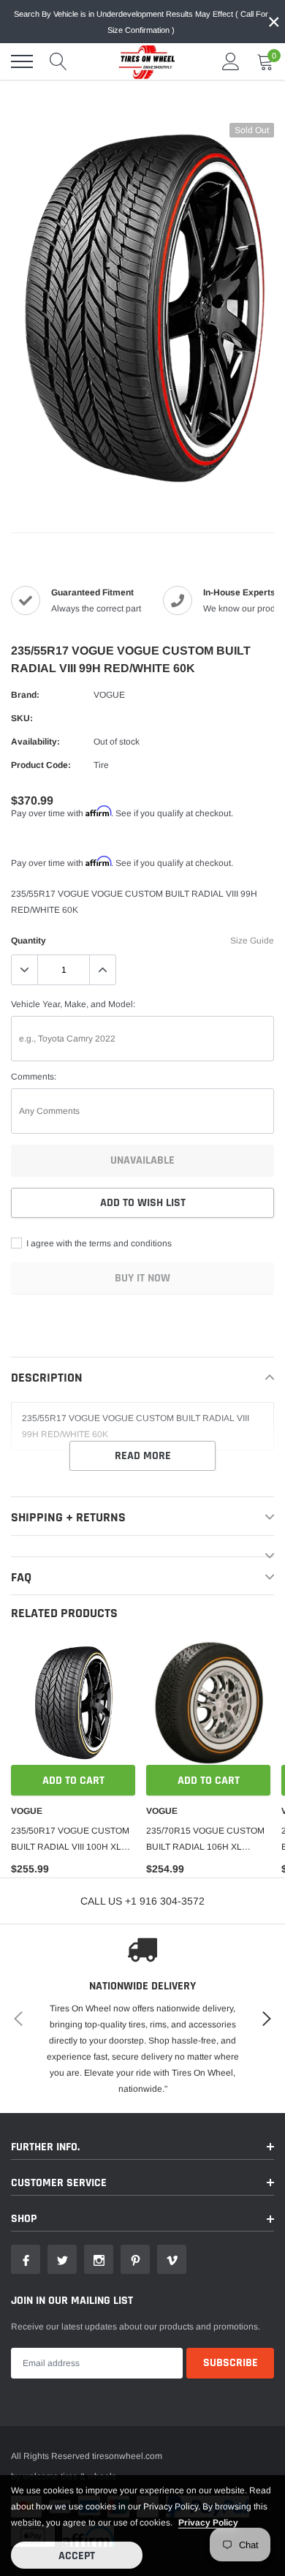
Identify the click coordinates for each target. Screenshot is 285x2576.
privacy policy (208, 2523)
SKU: (22, 718)
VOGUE (109, 695)
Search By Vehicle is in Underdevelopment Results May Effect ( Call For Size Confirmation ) (141, 22)
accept (77, 2556)
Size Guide (252, 941)
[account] (231, 61)
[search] (58, 61)
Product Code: (41, 765)
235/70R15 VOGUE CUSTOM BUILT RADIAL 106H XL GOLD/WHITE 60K (205, 1840)
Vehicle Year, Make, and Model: (73, 1004)
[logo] (142, 61)
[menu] (22, 61)
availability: (35, 742)
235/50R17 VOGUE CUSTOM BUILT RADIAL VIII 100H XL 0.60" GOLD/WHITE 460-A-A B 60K (71, 1840)
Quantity (28, 941)
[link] (73, 1703)
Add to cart (73, 1781)
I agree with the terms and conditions (98, 1243)
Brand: (25, 695)
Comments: (34, 1077)
